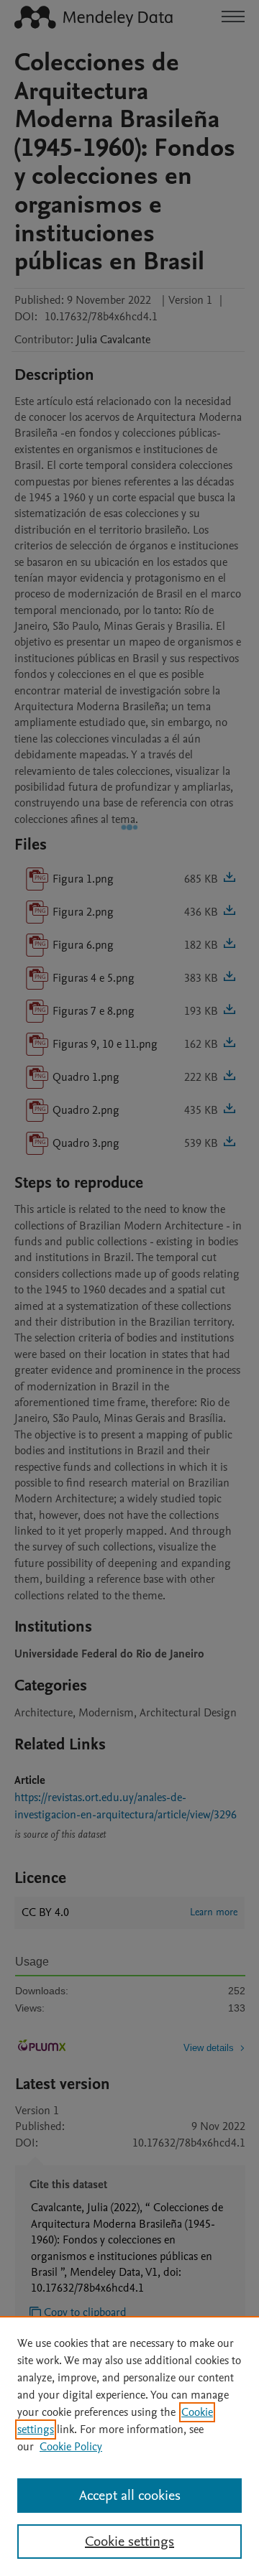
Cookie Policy (71, 2447)
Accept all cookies (130, 2496)
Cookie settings (129, 2542)
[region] (129, 2446)
